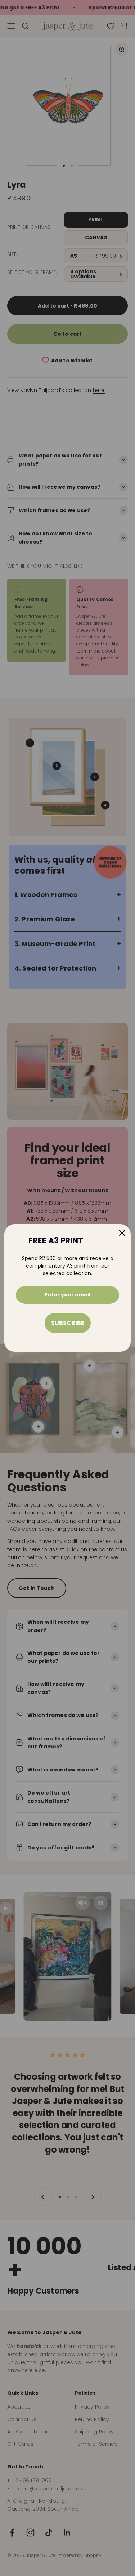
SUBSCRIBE (68, 1323)
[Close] (122, 1233)
